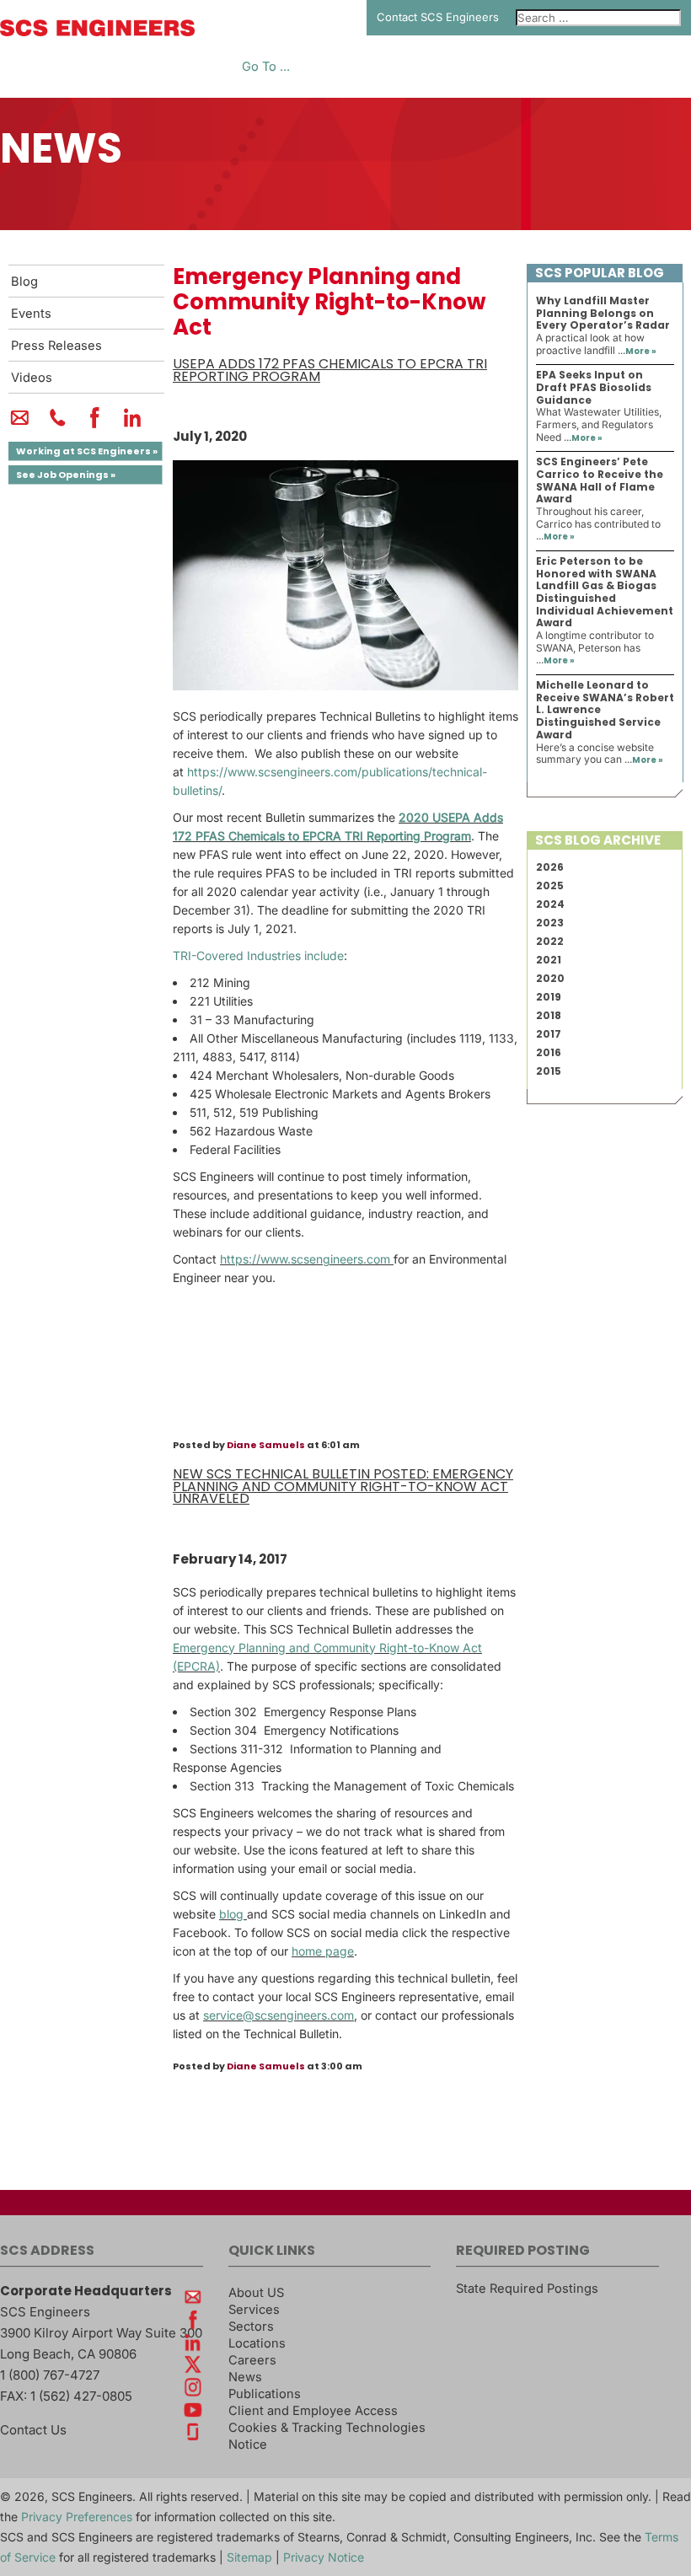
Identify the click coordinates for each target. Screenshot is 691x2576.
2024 (550, 904)
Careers (252, 2360)
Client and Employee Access (313, 2411)
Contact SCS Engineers (438, 17)
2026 (550, 867)
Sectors (251, 2326)
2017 (549, 1034)
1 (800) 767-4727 (50, 2375)
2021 (549, 960)
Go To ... (266, 67)
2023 (550, 923)
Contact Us (33, 2430)
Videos (32, 378)
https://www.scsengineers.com (307, 1259)
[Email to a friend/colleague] (20, 425)
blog (233, 1914)
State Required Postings (527, 2289)
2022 (550, 941)
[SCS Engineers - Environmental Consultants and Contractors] (97, 32)
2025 (550, 885)
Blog (24, 282)
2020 (550, 978)
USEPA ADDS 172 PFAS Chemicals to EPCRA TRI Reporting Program (330, 370)
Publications (265, 2394)
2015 (549, 1071)
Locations (257, 2343)
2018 (549, 1015)
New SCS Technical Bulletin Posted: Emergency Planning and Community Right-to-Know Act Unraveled (343, 1486)
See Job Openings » (66, 475)
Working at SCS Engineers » (87, 451)
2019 (549, 997)
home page (323, 1951)
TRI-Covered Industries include (258, 955)
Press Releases (56, 346)
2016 (549, 1052)
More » (641, 351)
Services (254, 2310)
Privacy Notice (324, 2557)
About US (256, 2293)
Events (31, 314)
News (245, 2377)
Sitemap (249, 2557)
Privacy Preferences (77, 2517)
